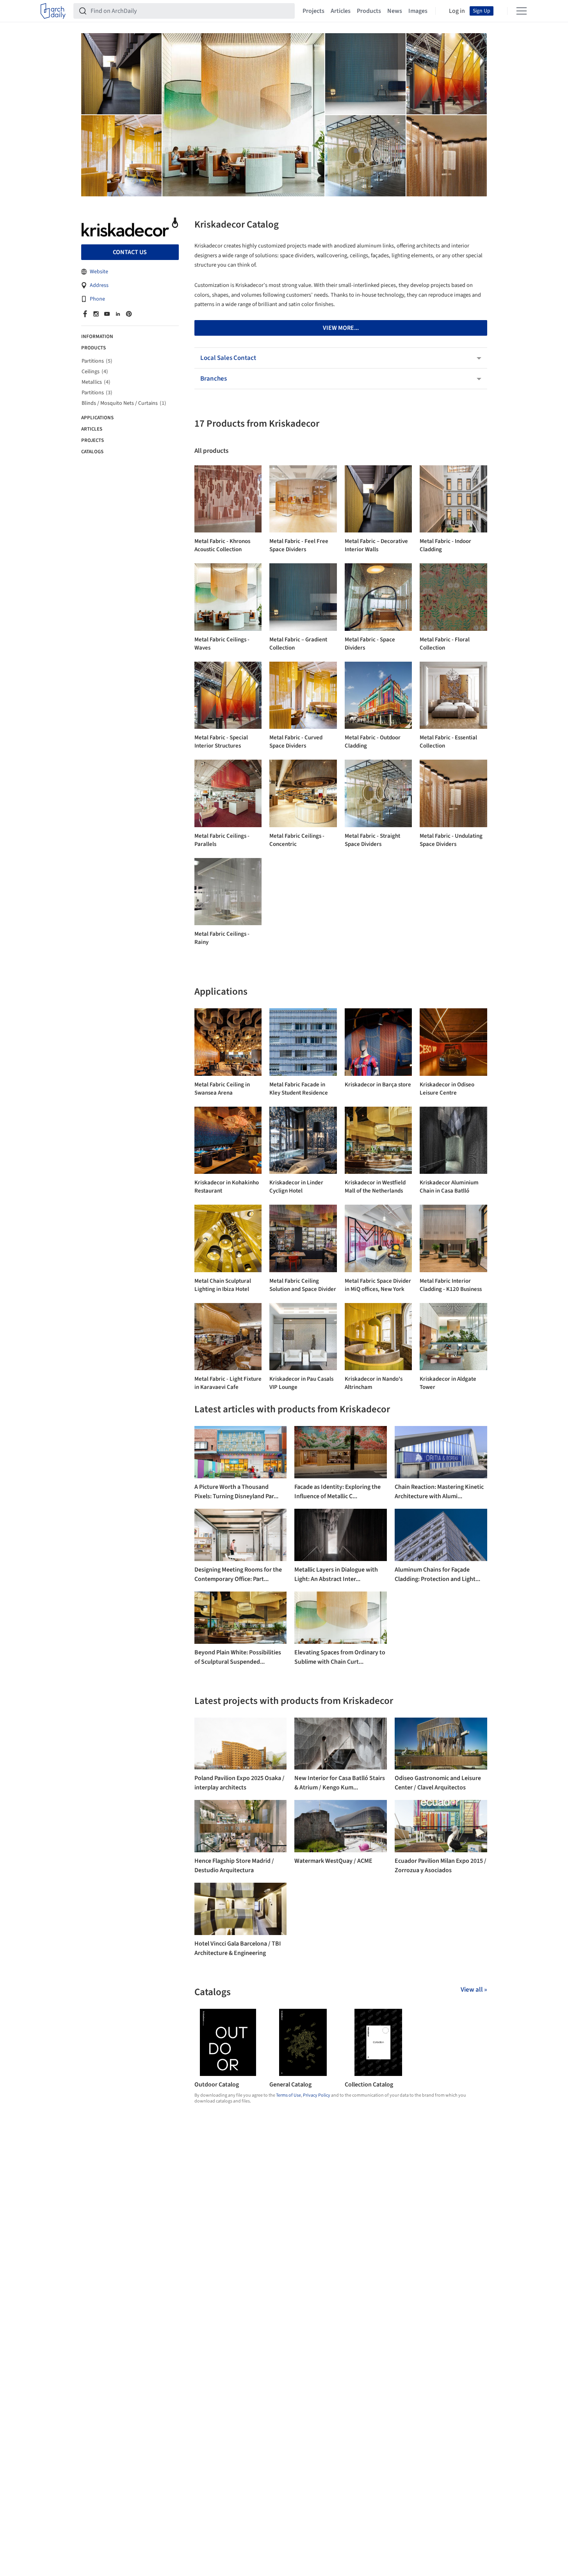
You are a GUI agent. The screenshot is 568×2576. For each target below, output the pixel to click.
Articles (341, 11)
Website (99, 272)
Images (418, 11)
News (395, 11)
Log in (457, 11)
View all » (474, 1990)
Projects (313, 11)
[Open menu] (522, 11)
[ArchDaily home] (53, 11)
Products (369, 11)
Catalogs (92, 452)
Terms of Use (288, 2095)
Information (97, 336)
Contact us (130, 252)
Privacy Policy (317, 2095)
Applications (97, 418)
